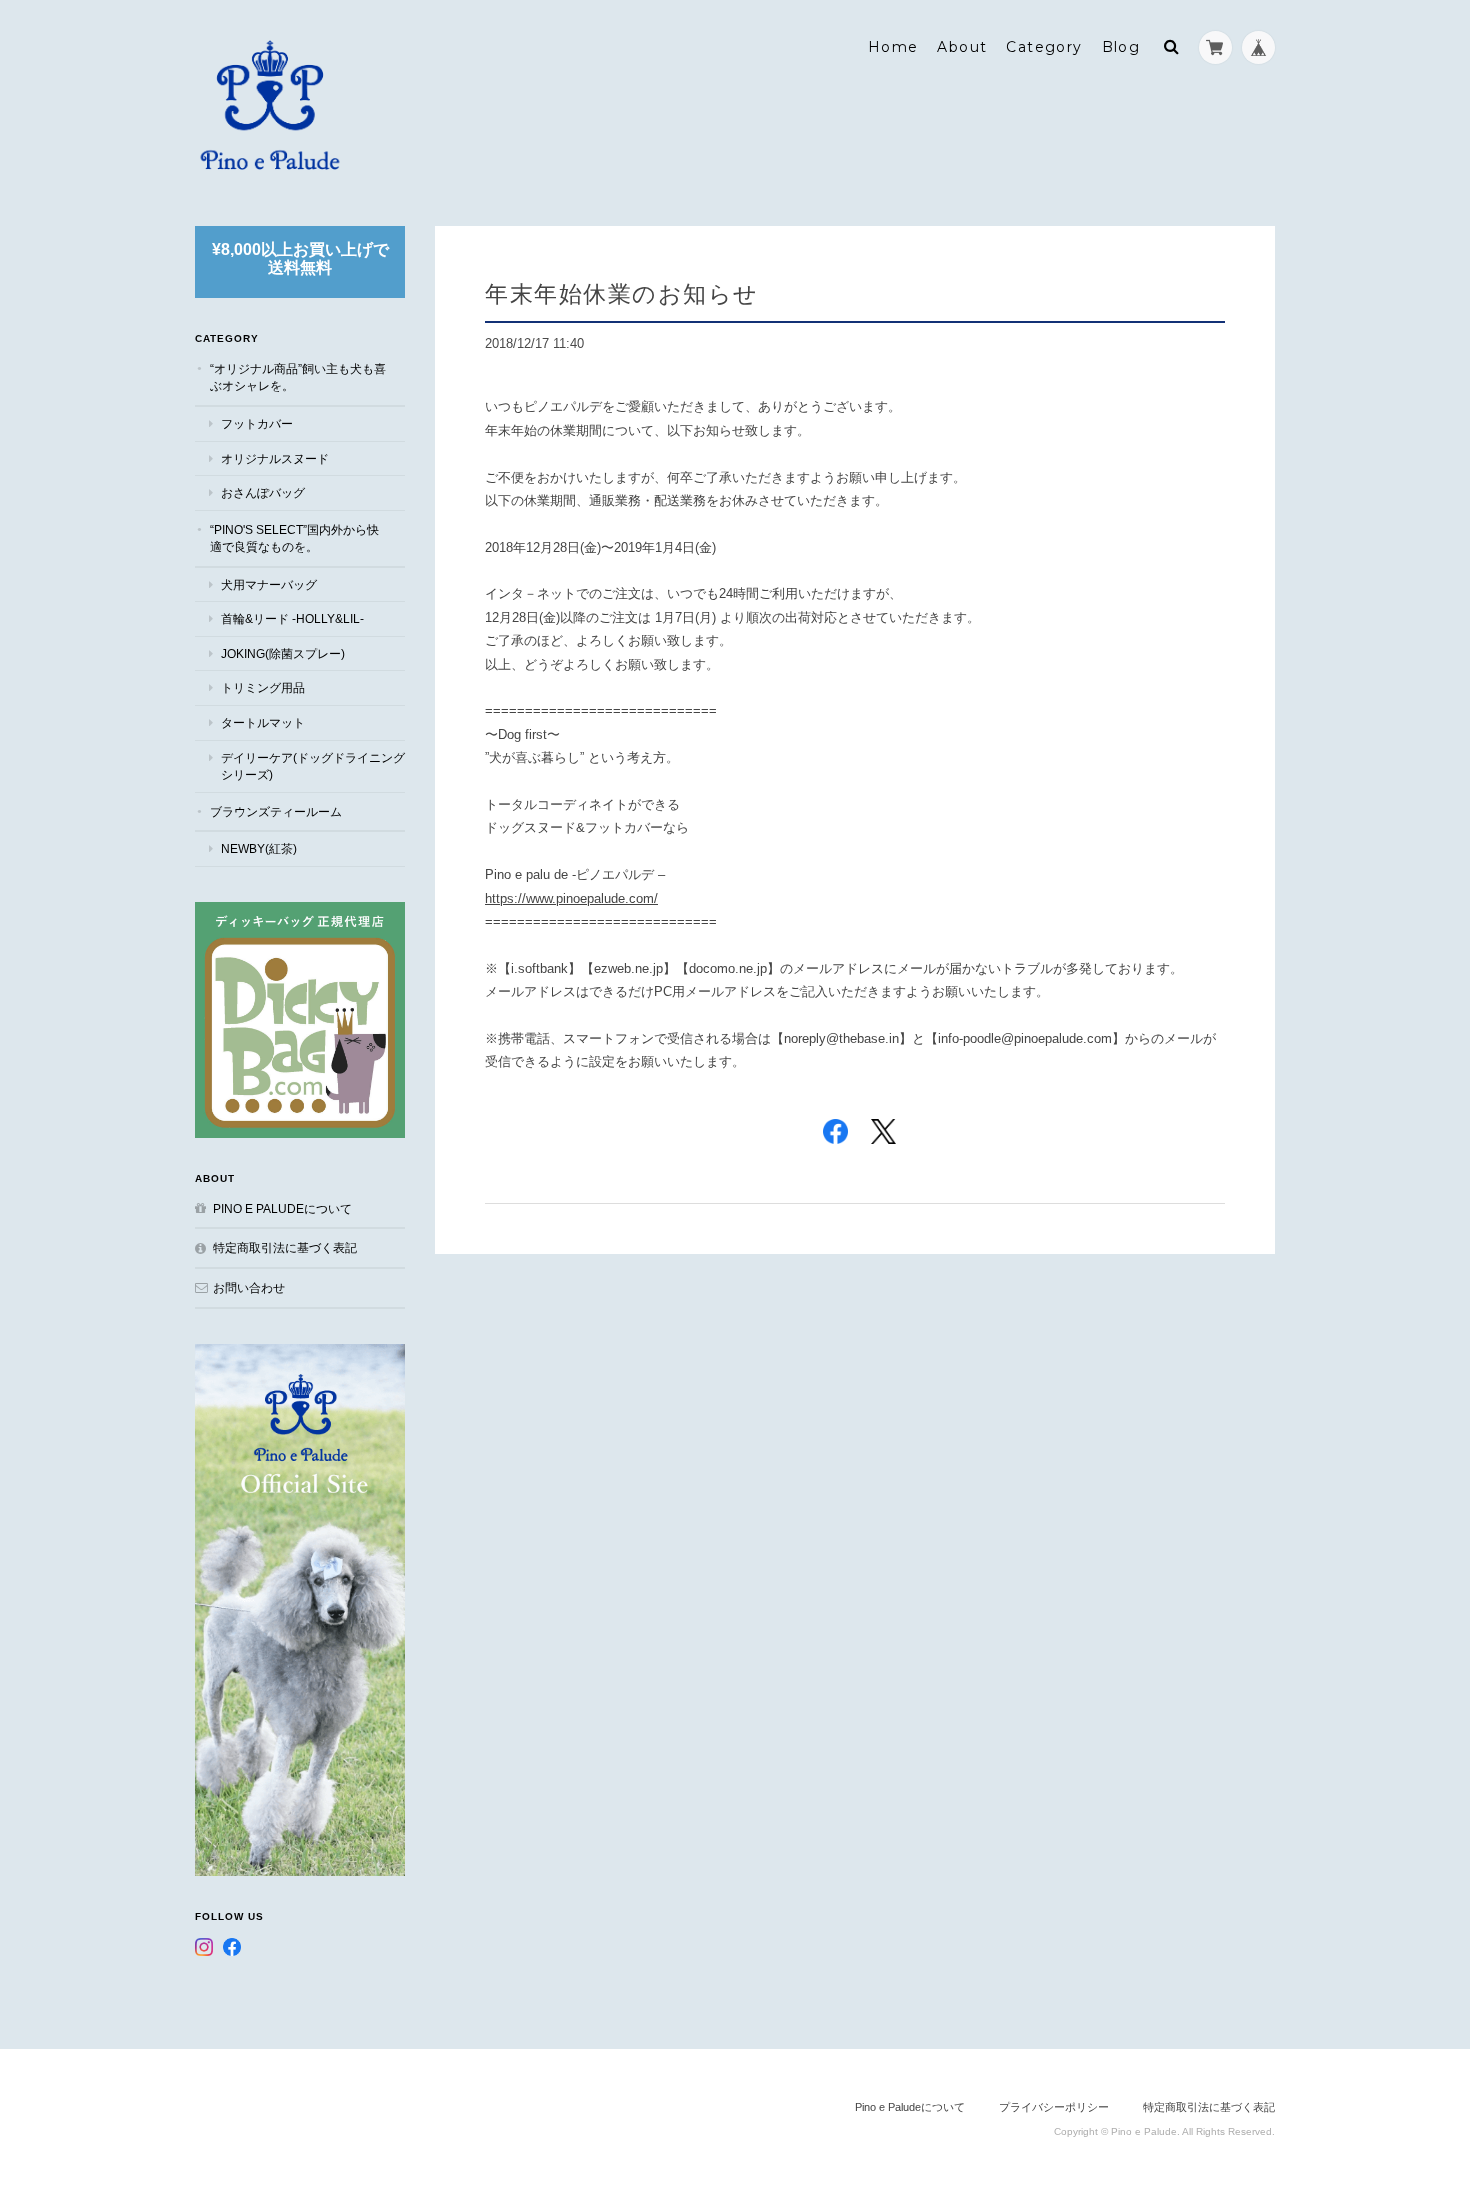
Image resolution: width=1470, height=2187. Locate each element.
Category (1044, 47)
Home (893, 47)
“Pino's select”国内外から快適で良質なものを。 (294, 538)
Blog (1121, 47)
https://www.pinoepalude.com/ (571, 898)
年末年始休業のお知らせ (622, 293)
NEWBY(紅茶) (259, 848)
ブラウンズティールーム (276, 811)
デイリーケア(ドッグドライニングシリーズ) (313, 766)
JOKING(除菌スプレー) (283, 653)
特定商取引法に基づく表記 (285, 1247)
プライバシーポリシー (1054, 2107)
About (962, 47)
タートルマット (263, 722)
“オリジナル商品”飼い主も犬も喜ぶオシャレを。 (298, 377)
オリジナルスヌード (275, 458)
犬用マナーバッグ (269, 584)
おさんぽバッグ (263, 492)
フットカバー (257, 423)
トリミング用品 (263, 687)
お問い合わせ (249, 1287)
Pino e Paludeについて (282, 1208)
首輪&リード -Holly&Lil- (292, 618)
